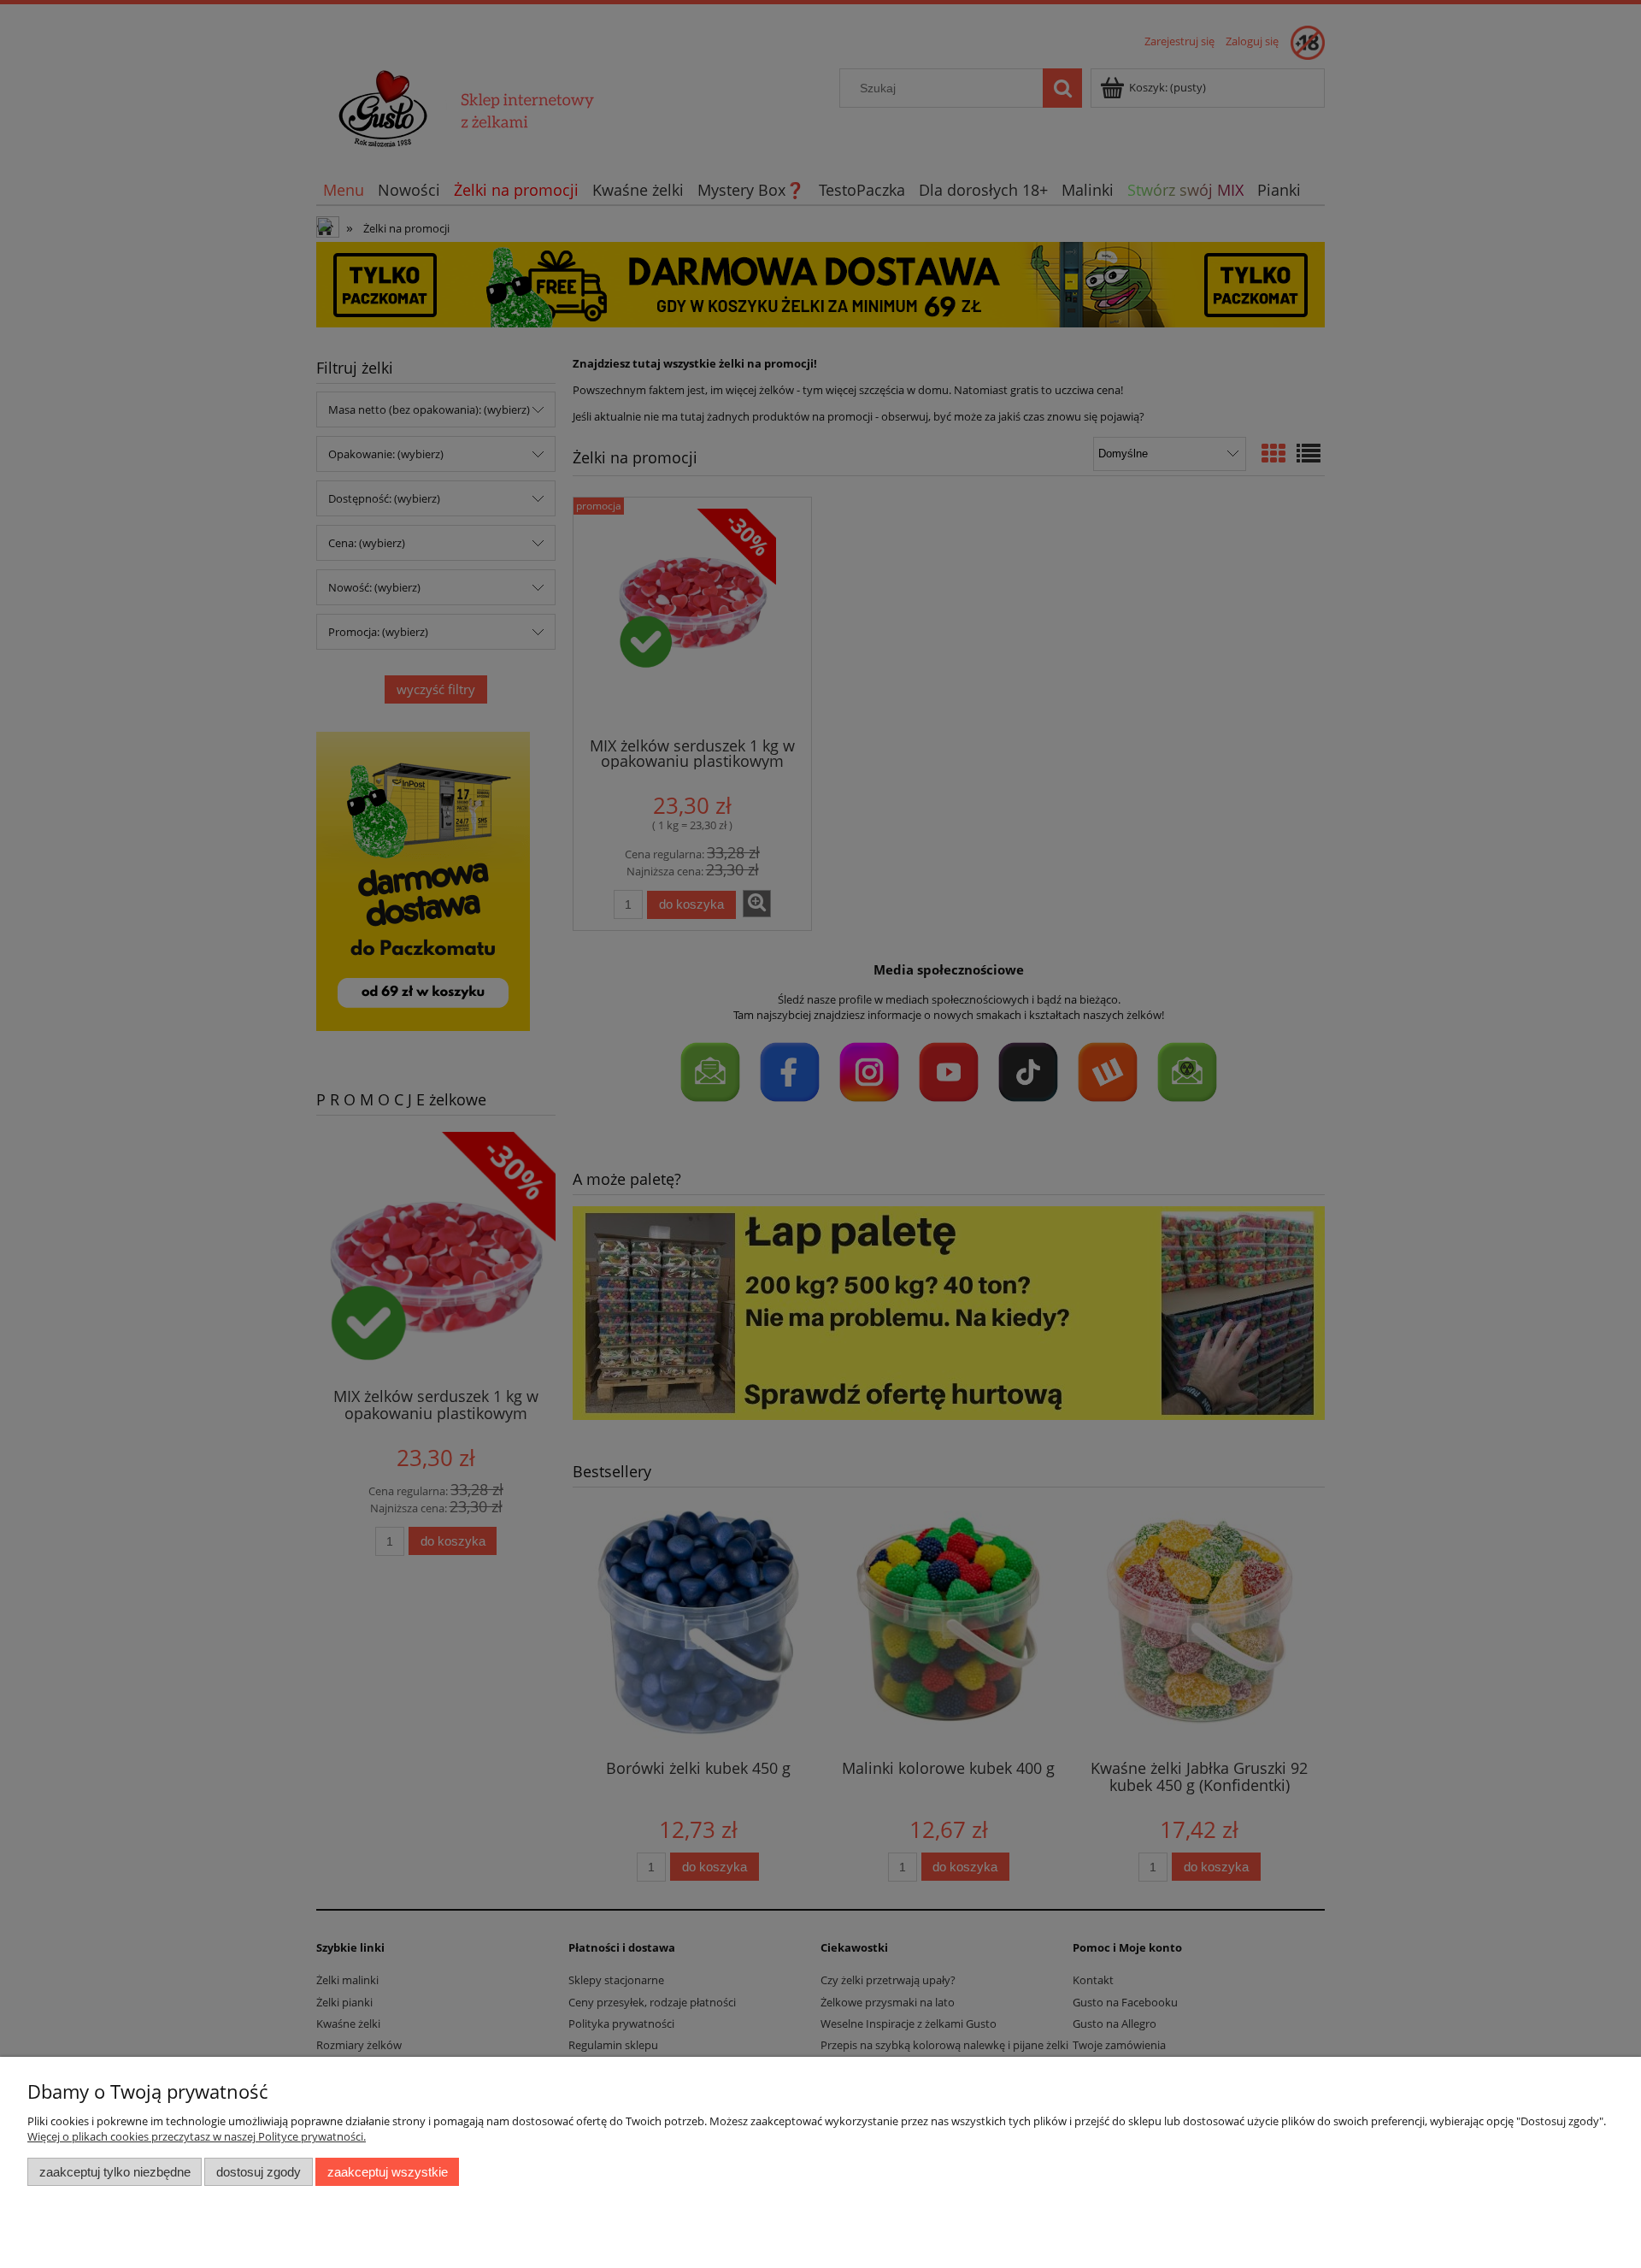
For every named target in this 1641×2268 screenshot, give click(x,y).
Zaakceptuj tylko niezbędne (115, 2172)
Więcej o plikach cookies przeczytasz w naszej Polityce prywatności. (197, 2136)
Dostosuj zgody (259, 2172)
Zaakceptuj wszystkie (388, 2172)
